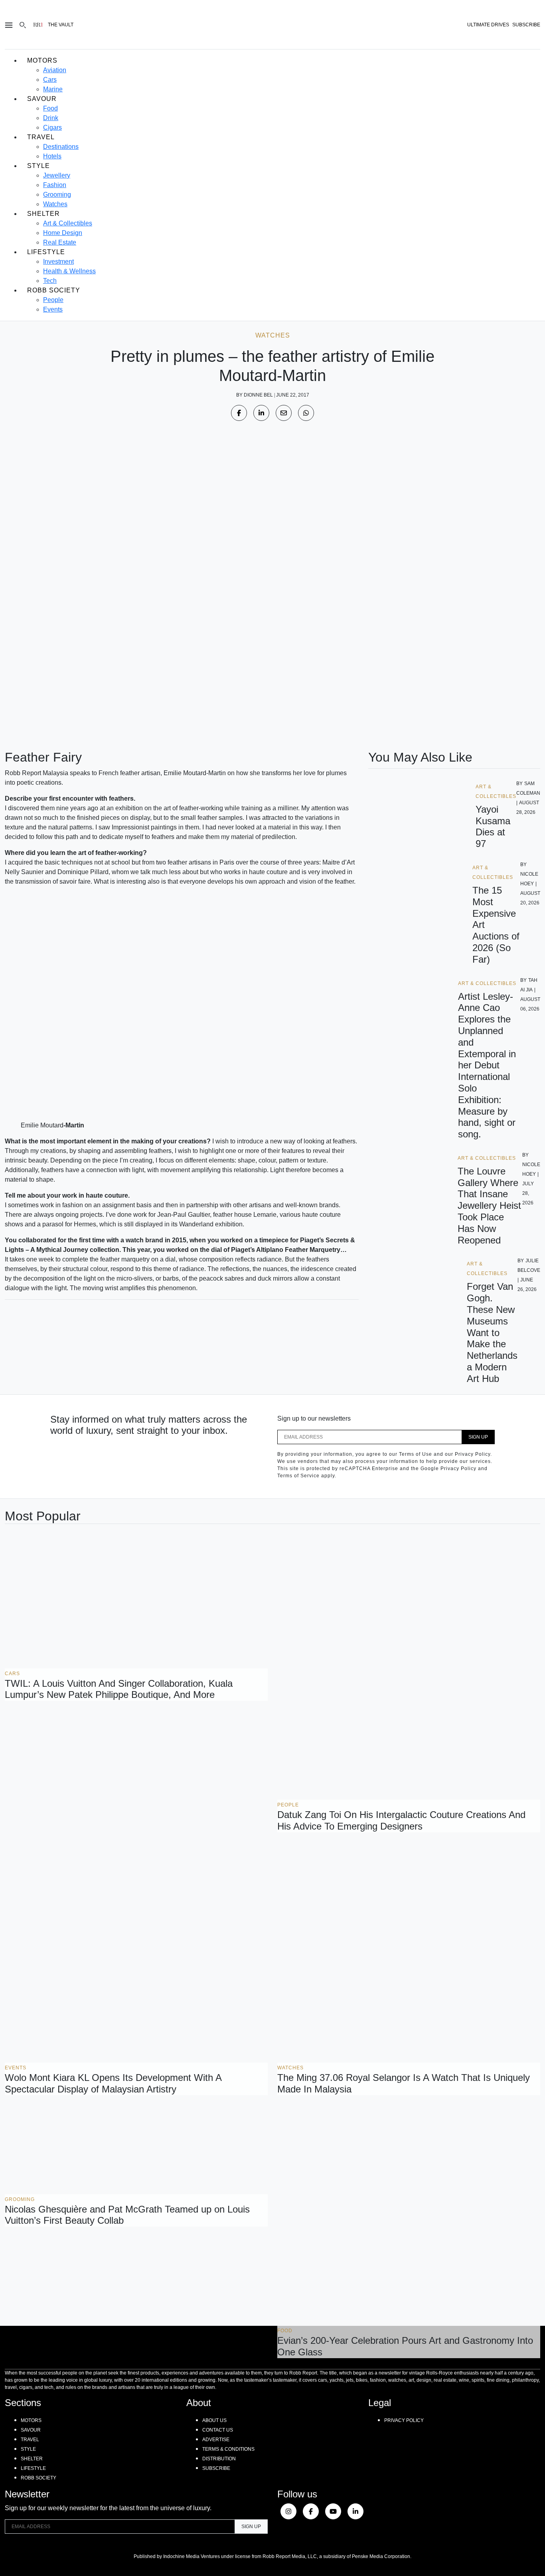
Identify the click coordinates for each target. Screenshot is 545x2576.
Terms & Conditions (228, 2449)
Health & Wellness (69, 271)
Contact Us (218, 2430)
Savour (42, 99)
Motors (42, 60)
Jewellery (57, 175)
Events (53, 309)
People (53, 300)
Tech (50, 281)
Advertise (216, 2440)
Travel (41, 137)
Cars (50, 80)
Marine (53, 89)
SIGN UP (478, 1437)
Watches (55, 204)
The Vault (61, 25)
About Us (214, 2420)
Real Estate (60, 242)
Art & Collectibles (68, 223)
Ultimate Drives (488, 25)
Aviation (55, 70)
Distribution (219, 2459)
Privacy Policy (404, 2420)
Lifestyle (46, 252)
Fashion (55, 185)
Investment (58, 262)
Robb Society (54, 290)
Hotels (52, 156)
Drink (51, 118)
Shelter (43, 214)
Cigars (52, 127)
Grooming (57, 194)
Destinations (61, 147)
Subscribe (216, 2468)
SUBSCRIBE (526, 25)
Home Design (63, 233)
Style (39, 166)
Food (50, 108)
